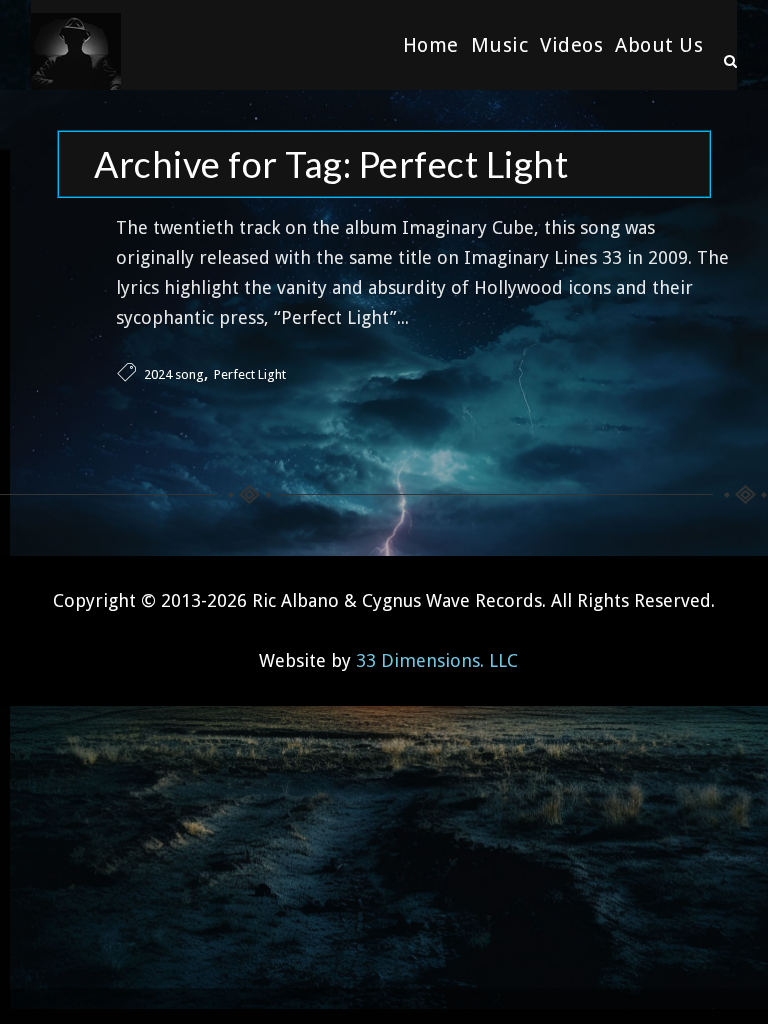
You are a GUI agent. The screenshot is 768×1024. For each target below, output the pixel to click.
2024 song (174, 374)
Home (431, 45)
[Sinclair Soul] (76, 45)
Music (500, 45)
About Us (659, 45)
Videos (571, 45)
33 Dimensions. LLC (437, 660)
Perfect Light (250, 374)
